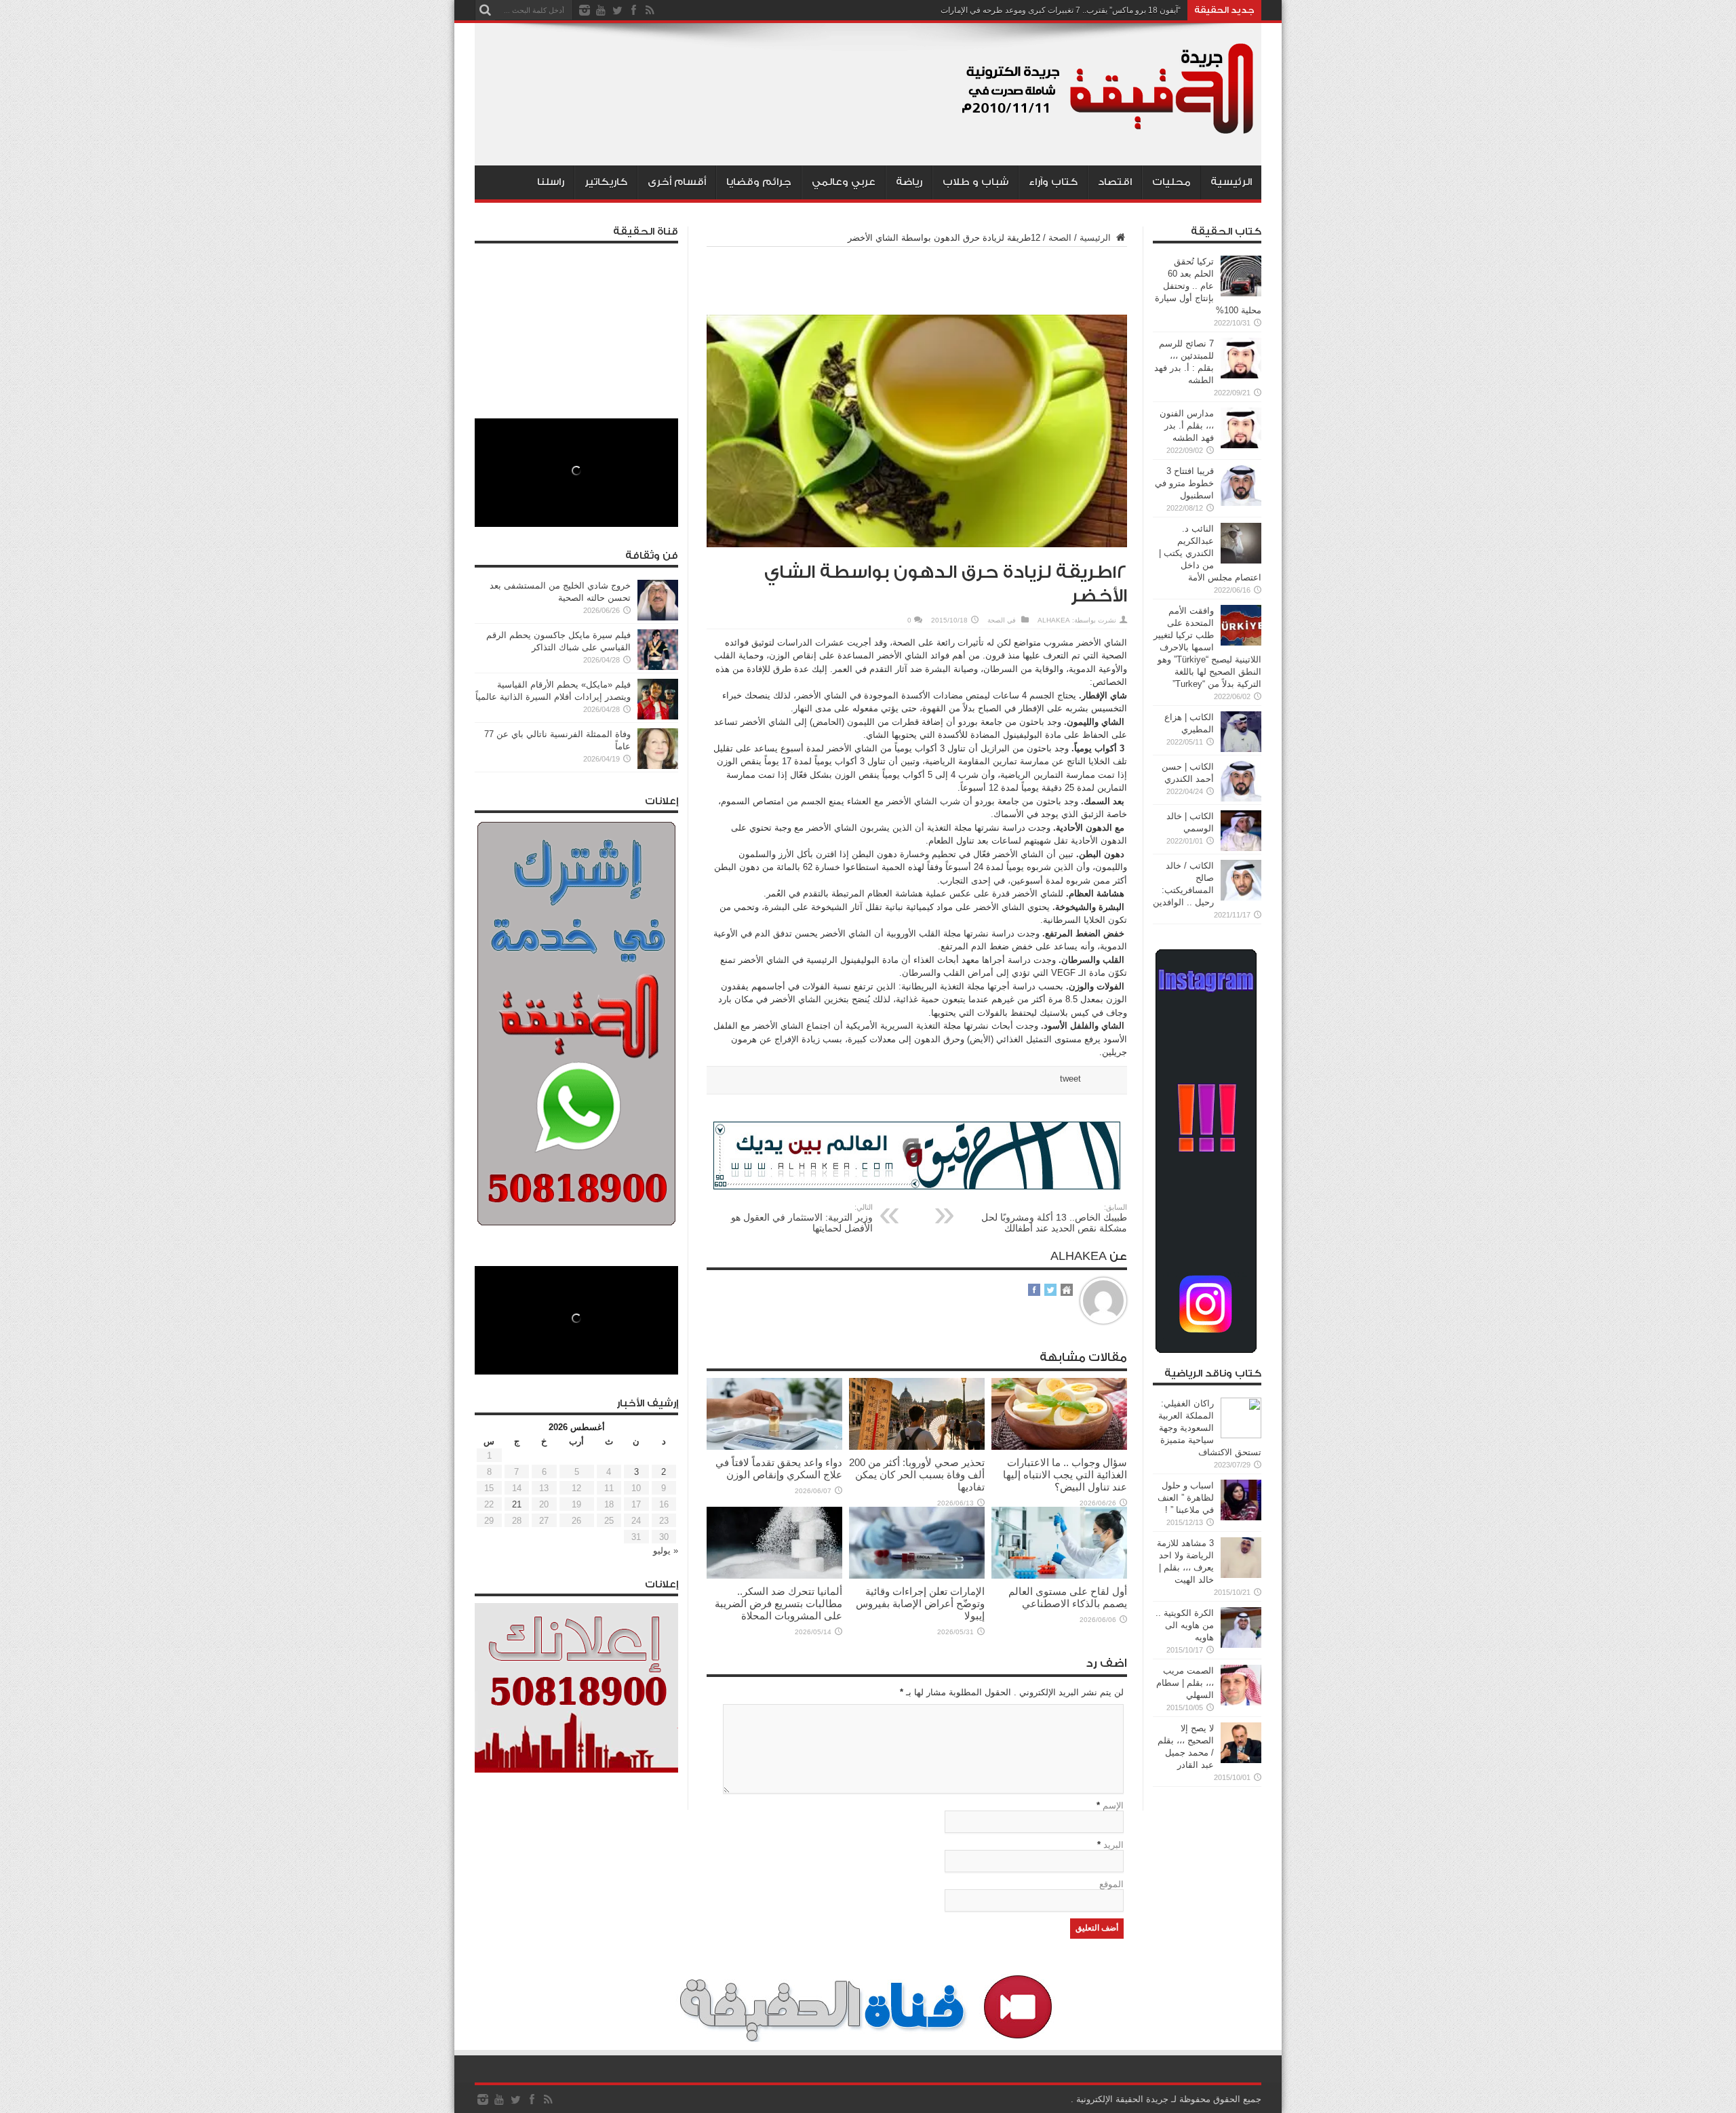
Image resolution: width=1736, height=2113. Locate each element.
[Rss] (650, 10)
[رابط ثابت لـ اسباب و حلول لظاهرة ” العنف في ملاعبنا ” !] (1241, 1517)
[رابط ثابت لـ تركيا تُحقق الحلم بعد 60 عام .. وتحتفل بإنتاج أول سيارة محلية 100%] (1241, 293)
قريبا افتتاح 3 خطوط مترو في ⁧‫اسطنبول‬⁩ (1184, 483)
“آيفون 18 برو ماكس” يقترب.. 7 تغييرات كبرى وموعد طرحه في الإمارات (1061, 10)
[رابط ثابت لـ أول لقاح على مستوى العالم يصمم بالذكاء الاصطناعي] (1059, 1576)
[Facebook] (633, 10)
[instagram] (585, 10)
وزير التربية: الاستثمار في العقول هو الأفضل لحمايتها (802, 1218)
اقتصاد (1115, 182)
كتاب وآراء (1053, 182)
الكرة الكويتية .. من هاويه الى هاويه (1185, 1625)
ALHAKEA (1054, 620)
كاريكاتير (606, 182)
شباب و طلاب (975, 182)
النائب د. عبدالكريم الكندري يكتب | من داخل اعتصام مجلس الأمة (1210, 553)
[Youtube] (601, 10)
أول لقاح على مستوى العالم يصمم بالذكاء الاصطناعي (1068, 1597)
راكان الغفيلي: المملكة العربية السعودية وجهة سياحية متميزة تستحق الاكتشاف (1210, 1428)
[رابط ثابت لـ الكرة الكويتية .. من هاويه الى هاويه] (1241, 1645)
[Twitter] (617, 10)
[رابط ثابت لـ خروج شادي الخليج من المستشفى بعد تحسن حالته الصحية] (658, 617)
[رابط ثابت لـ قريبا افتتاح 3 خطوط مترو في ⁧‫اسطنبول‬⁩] (1241, 503)
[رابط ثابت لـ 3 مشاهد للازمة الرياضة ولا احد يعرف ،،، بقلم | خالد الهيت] (1241, 1575)
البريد (1113, 1845)
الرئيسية (1231, 182)
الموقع (1111, 1884)
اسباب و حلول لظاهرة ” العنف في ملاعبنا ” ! (1186, 1498)
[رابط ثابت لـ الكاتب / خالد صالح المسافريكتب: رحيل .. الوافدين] (1241, 897)
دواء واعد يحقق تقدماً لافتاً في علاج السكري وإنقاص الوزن (779, 1468)
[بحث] (485, 10)
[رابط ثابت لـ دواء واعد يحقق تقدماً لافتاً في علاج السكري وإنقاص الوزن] (774, 1447)
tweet (1070, 1079)
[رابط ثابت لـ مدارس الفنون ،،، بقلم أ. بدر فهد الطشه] (1241, 445)
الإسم (1113, 1805)
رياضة (909, 182)
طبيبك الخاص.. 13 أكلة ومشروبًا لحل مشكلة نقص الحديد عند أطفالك (1054, 1218)
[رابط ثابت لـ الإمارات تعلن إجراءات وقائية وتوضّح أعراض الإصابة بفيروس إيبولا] (917, 1576)
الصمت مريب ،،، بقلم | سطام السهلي (1185, 1683)
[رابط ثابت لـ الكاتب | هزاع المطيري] (1241, 749)
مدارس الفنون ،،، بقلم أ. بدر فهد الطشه (1187, 426)
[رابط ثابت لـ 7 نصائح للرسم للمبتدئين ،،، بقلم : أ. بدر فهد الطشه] (1241, 375)
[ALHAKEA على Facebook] (1034, 1291)
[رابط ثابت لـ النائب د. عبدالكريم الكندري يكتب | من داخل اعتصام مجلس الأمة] (1241, 560)
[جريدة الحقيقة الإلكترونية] (1109, 132)
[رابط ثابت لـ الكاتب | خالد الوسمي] (1241, 848)
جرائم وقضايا (759, 182)
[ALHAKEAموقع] (1067, 1291)
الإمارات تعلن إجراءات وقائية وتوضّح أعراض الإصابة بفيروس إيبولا (920, 1603)
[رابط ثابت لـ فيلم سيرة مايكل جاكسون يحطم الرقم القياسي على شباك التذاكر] (658, 667)
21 (517, 1504)
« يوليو (666, 1551)
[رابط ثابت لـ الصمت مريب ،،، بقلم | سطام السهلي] (1241, 1702)
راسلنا (551, 182)
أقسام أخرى (677, 182)
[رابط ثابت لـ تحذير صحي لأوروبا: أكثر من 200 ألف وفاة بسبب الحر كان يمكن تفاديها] (917, 1447)
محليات (1171, 182)
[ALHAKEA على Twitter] (1050, 1291)
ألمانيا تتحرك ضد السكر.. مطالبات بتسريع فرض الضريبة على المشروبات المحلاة (778, 1603)
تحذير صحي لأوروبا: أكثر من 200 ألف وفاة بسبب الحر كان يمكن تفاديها (917, 1475)
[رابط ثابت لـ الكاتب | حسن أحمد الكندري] (1241, 798)
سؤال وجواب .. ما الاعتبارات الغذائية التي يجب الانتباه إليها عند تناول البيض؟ (1065, 1475)
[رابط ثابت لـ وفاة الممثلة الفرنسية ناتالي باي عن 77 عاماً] (658, 766)
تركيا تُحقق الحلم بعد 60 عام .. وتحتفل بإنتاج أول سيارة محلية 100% (1208, 286)
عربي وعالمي (844, 182)
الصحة (1060, 238)
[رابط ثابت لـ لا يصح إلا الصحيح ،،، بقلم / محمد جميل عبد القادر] (1241, 1760)
